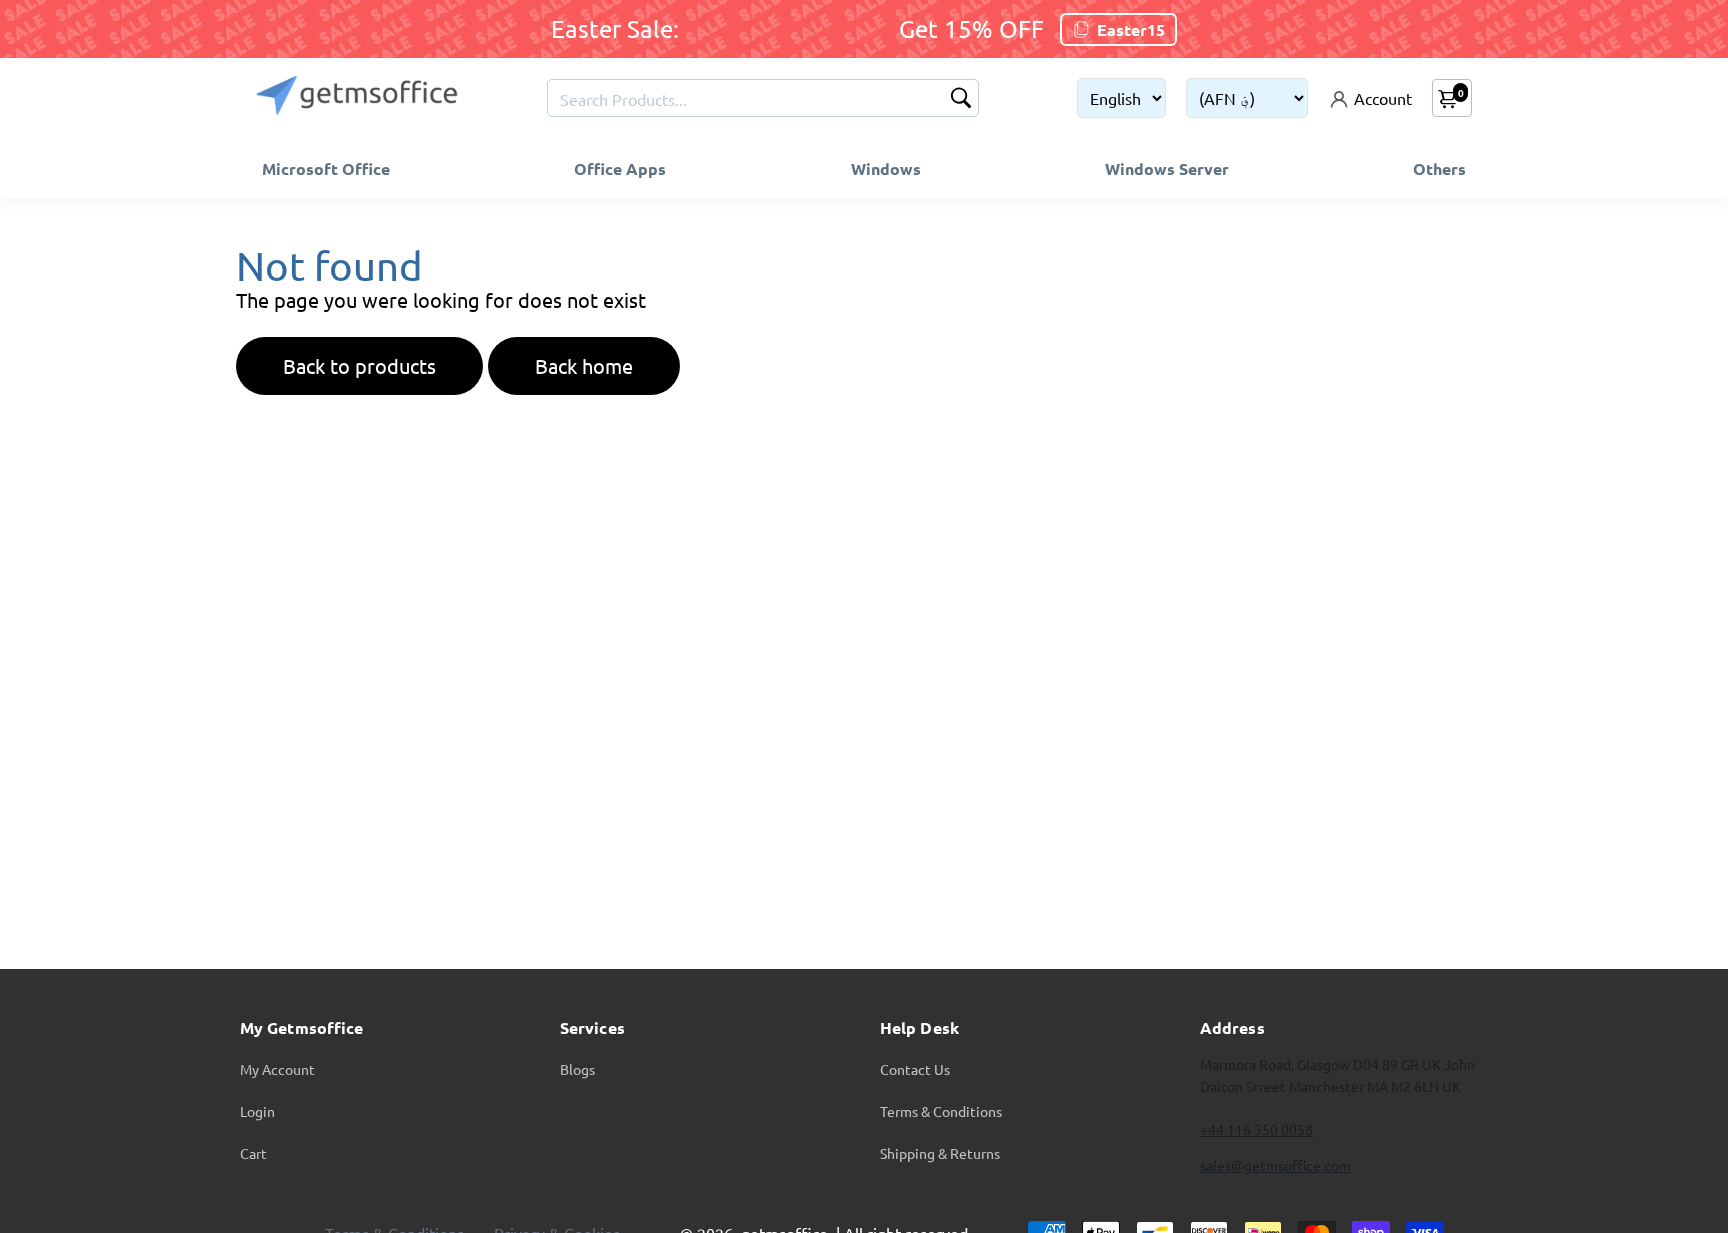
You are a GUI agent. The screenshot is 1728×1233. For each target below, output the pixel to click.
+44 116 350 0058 (1256, 1129)
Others (1439, 168)
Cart (253, 1153)
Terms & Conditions (941, 1111)
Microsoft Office (326, 168)
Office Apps (620, 168)
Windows (886, 168)
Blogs (577, 1069)
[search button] (961, 99)
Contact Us (915, 1069)
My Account (277, 1069)
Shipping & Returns (940, 1153)
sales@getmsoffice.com (1275, 1165)
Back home (584, 365)
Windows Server (1167, 168)
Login (257, 1111)
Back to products (359, 365)
